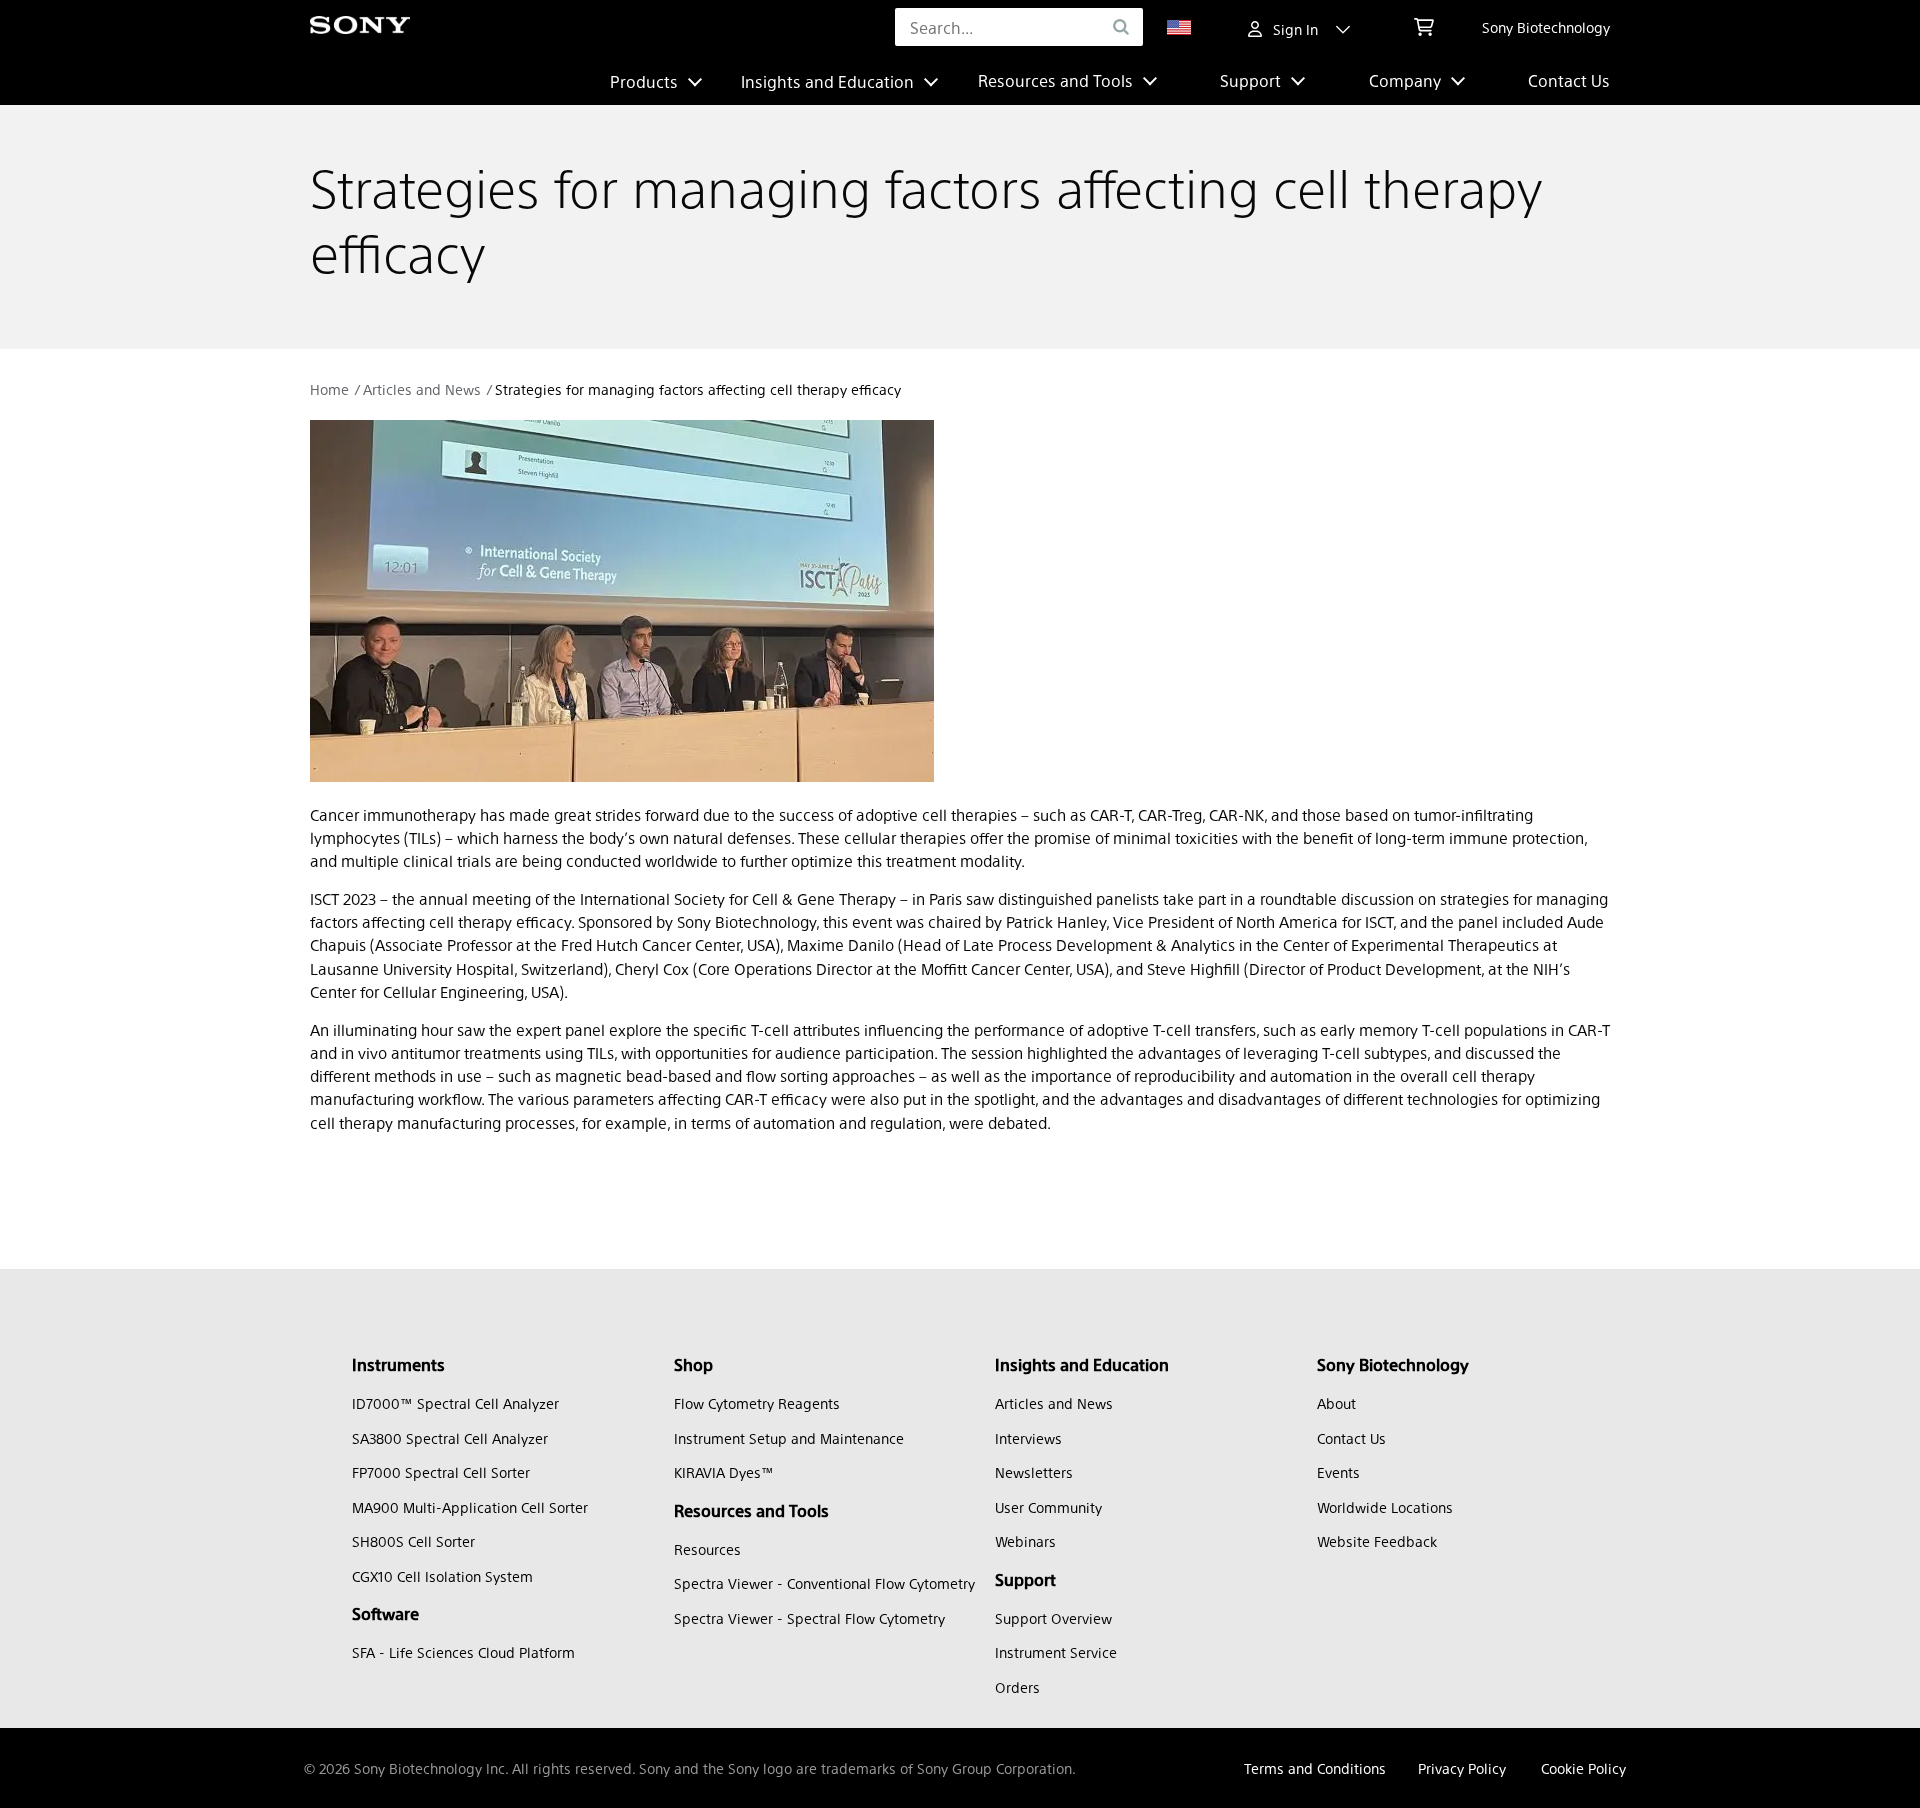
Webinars (1025, 1541)
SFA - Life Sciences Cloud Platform (463, 1652)
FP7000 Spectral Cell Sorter (441, 1472)
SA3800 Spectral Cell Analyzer (450, 1438)
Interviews (1028, 1438)
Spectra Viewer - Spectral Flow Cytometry (809, 1618)
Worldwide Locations (1385, 1507)
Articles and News (422, 389)
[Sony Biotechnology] (360, 27)
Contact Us (1569, 80)
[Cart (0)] (1424, 27)
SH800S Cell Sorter (413, 1541)
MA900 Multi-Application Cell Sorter (470, 1507)
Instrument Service (1056, 1652)
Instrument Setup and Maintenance (789, 1438)
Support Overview (1053, 1618)
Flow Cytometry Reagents (757, 1403)
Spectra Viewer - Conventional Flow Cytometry (824, 1583)
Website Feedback (1377, 1541)
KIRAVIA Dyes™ (724, 1472)
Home (329, 389)
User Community (1048, 1507)
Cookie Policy (1583, 1768)
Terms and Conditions (1315, 1768)
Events (1338, 1472)
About (1336, 1403)
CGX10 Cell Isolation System (442, 1576)
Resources (707, 1549)
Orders (1017, 1687)
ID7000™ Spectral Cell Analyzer (455, 1403)
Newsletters (1034, 1472)
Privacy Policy (1462, 1768)
